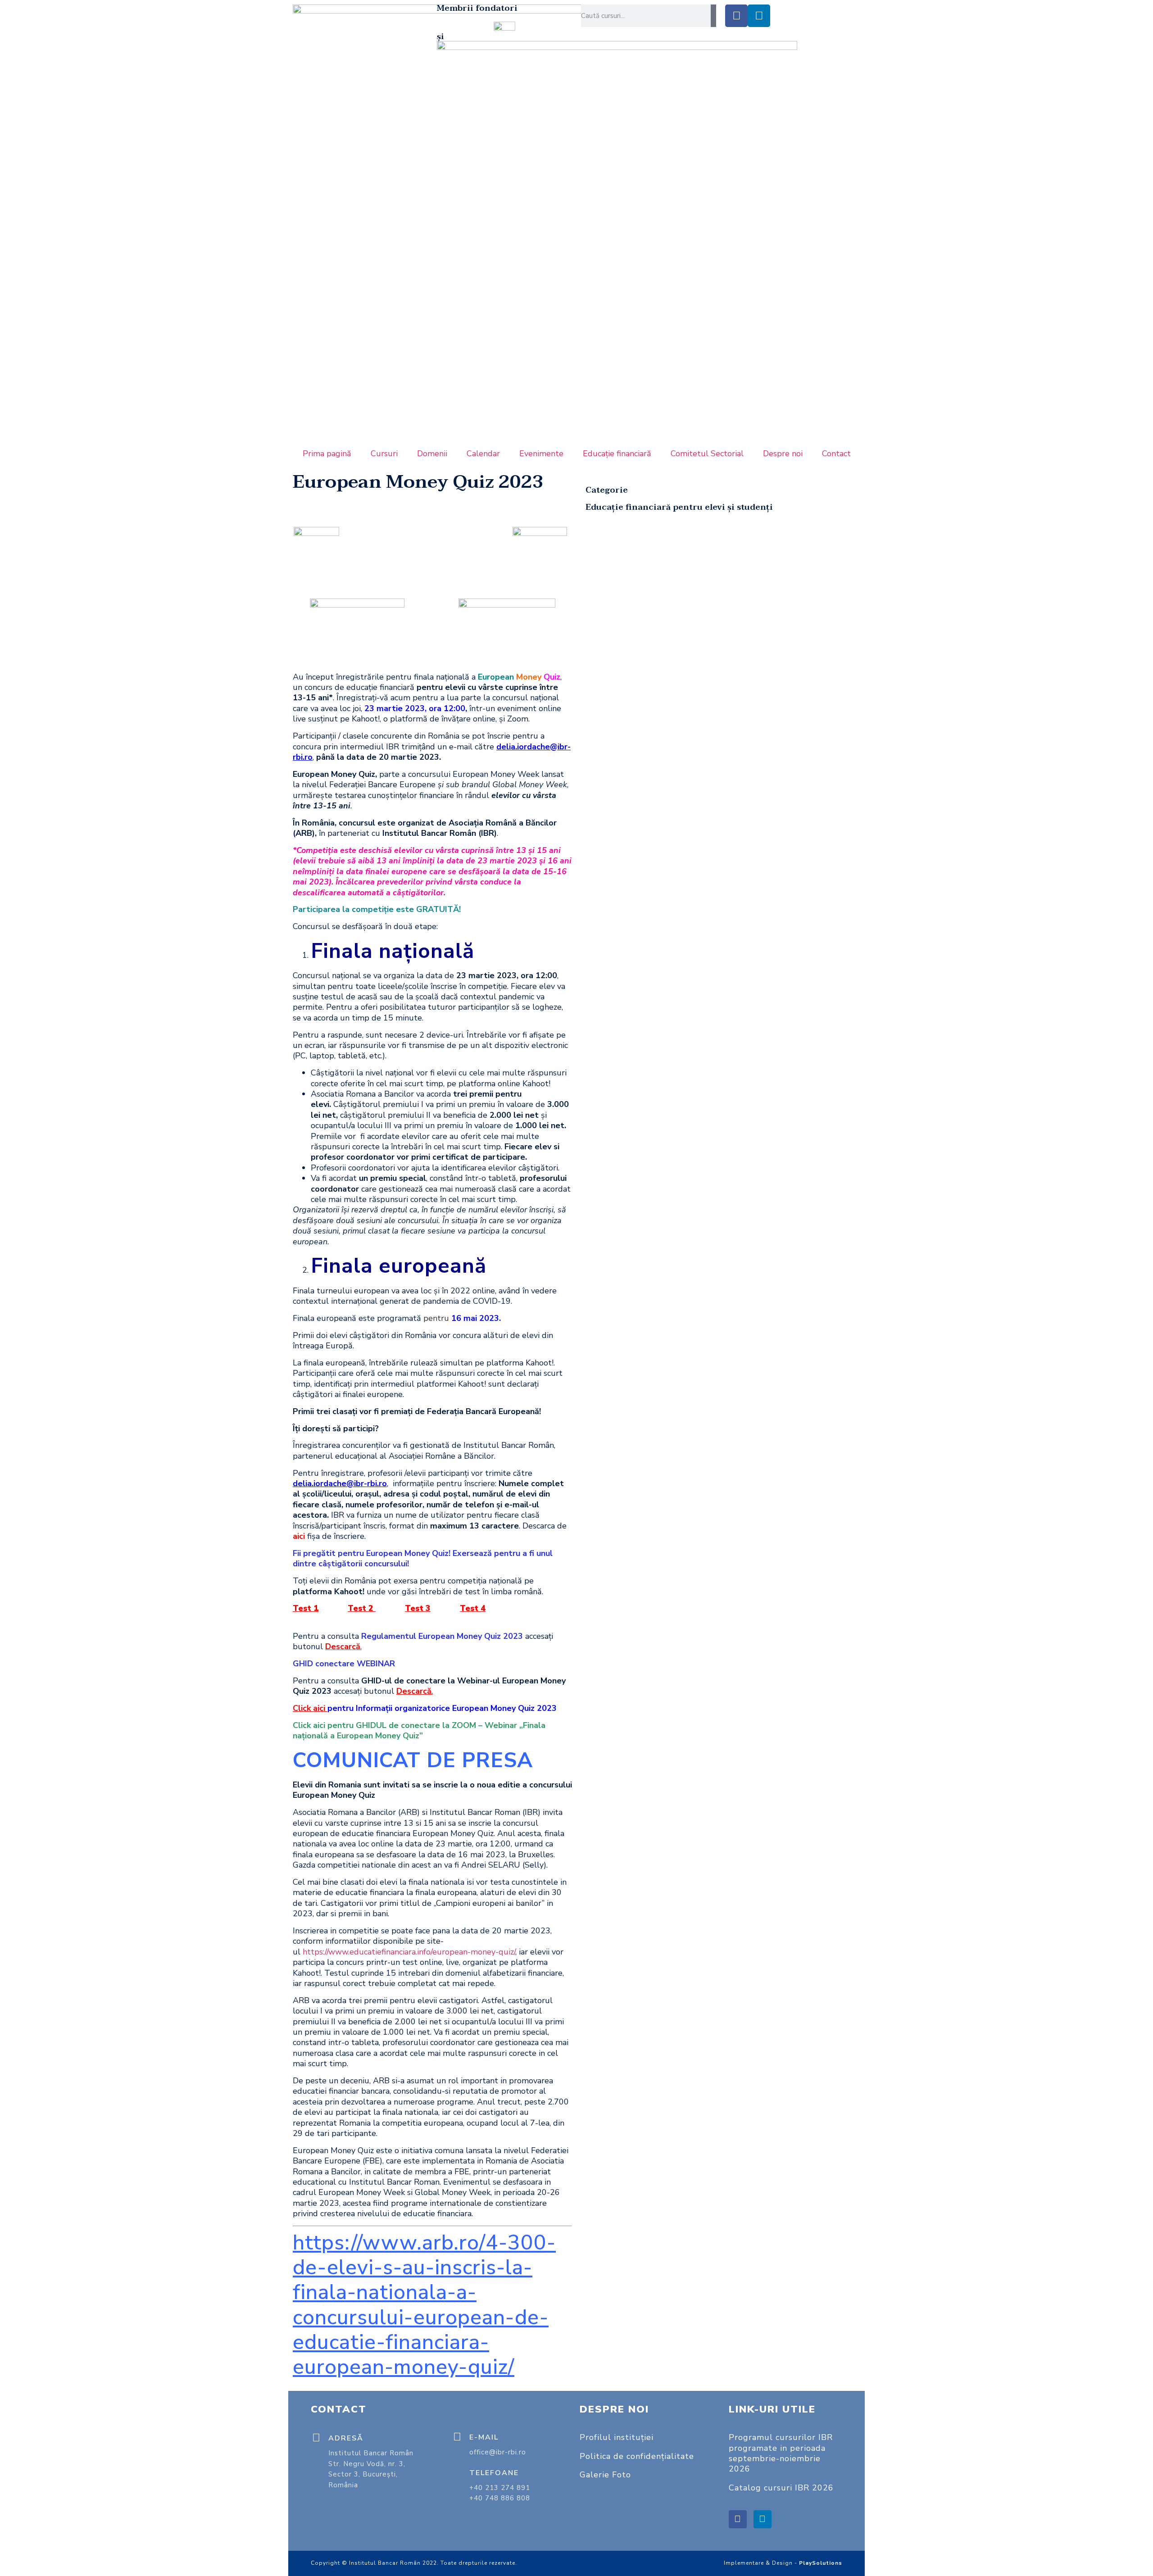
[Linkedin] (759, 16)
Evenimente (541, 454)
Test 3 (418, 1608)
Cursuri (384, 454)
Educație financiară (617, 454)
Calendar (483, 454)
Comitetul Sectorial (707, 454)
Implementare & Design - (783, 2563)
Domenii (432, 454)
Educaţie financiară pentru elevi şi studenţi (679, 507)
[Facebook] (736, 16)
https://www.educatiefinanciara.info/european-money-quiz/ (409, 1952)
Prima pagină (327, 454)
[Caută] (713, 16)
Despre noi (783, 454)
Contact (836, 454)
